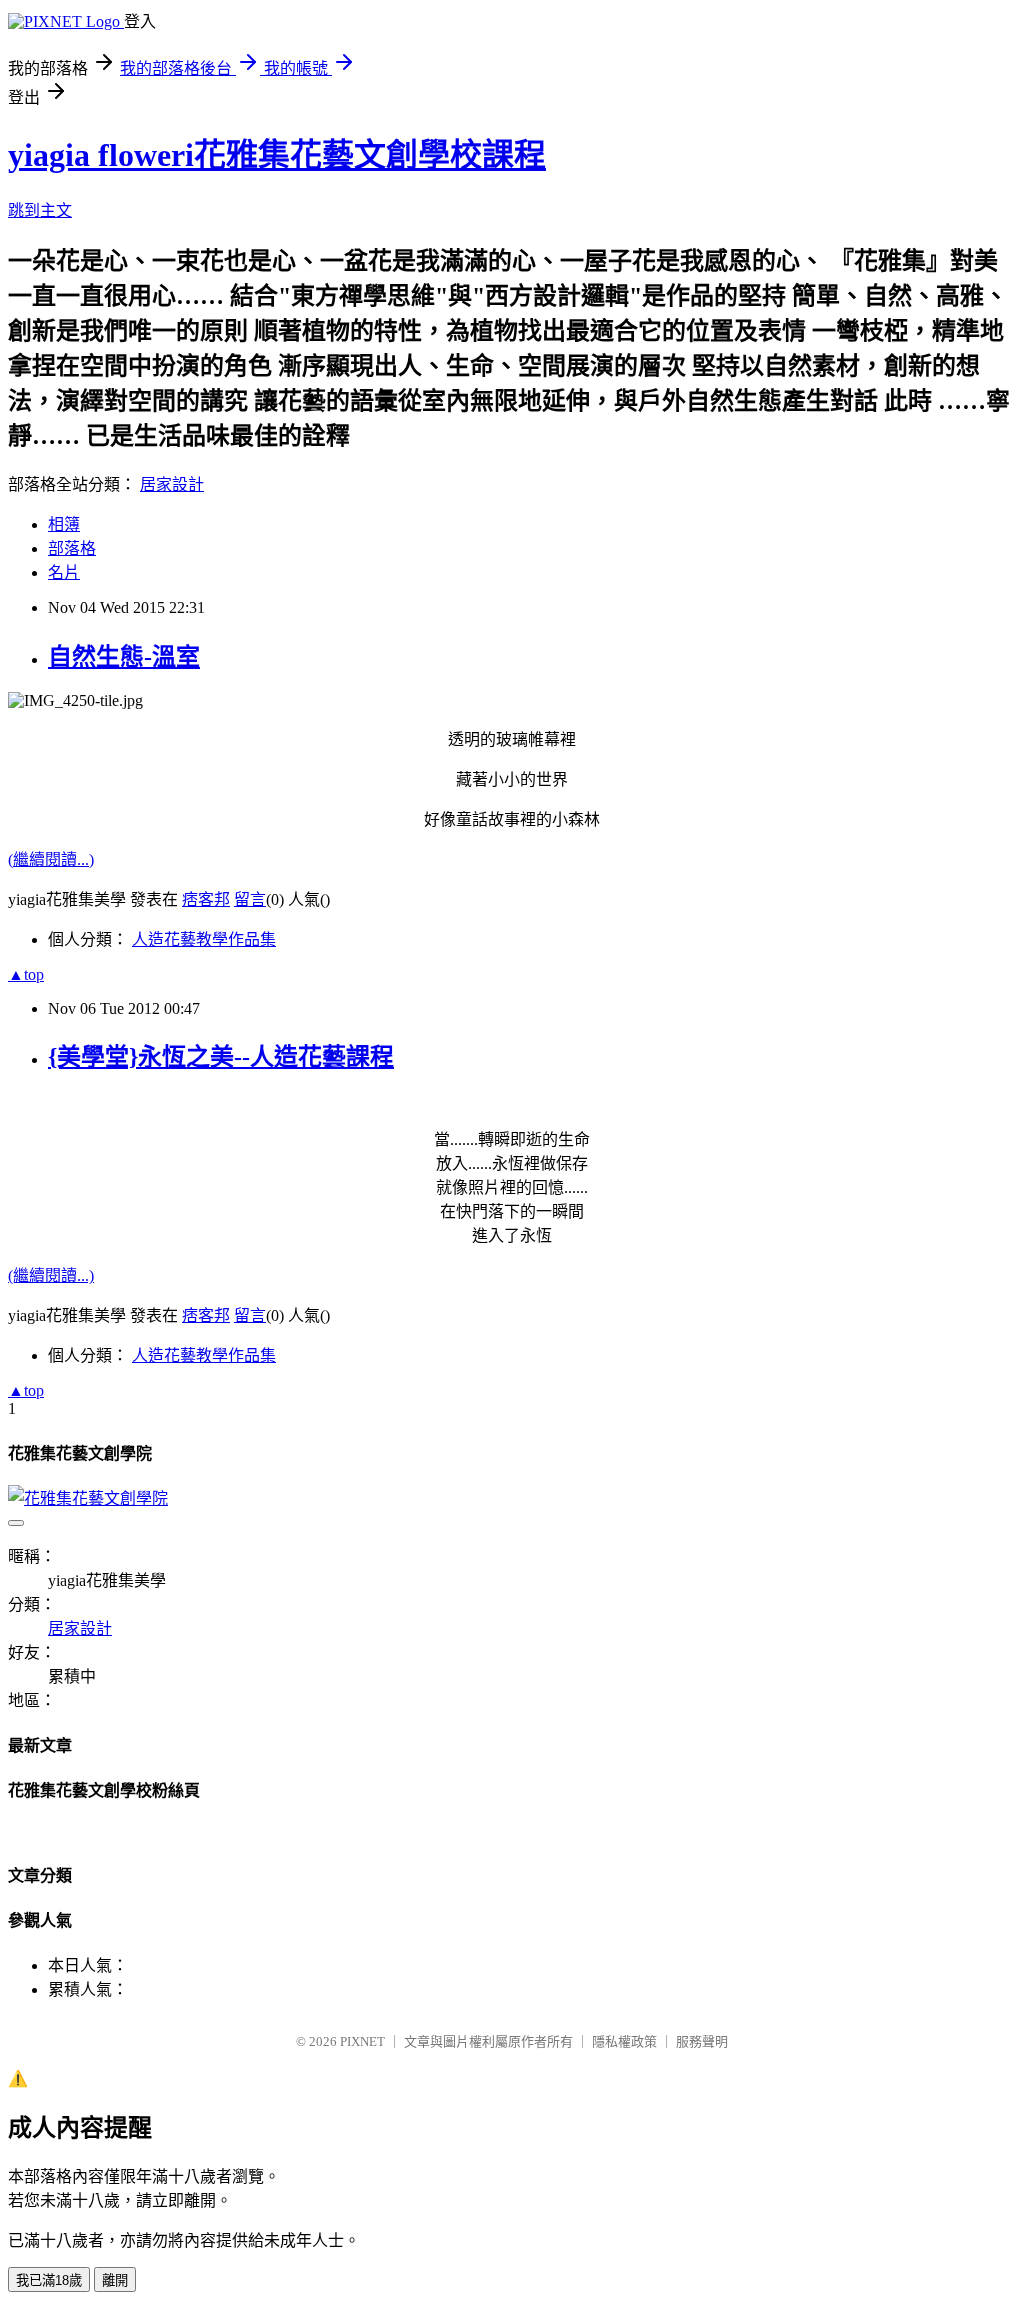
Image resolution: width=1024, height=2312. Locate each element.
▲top (26, 974)
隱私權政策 (624, 2041)
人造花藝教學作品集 (204, 939)
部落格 (72, 548)
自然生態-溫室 (124, 657)
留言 (250, 899)
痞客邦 (206, 899)
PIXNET (362, 2041)
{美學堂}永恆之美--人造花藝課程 (221, 1057)
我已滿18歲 (49, 2280)
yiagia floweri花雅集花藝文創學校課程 (277, 155)
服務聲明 (702, 2041)
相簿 (64, 524)
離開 (115, 2280)
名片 (64, 572)
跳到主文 (40, 210)
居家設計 (172, 484)
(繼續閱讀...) (51, 859)
